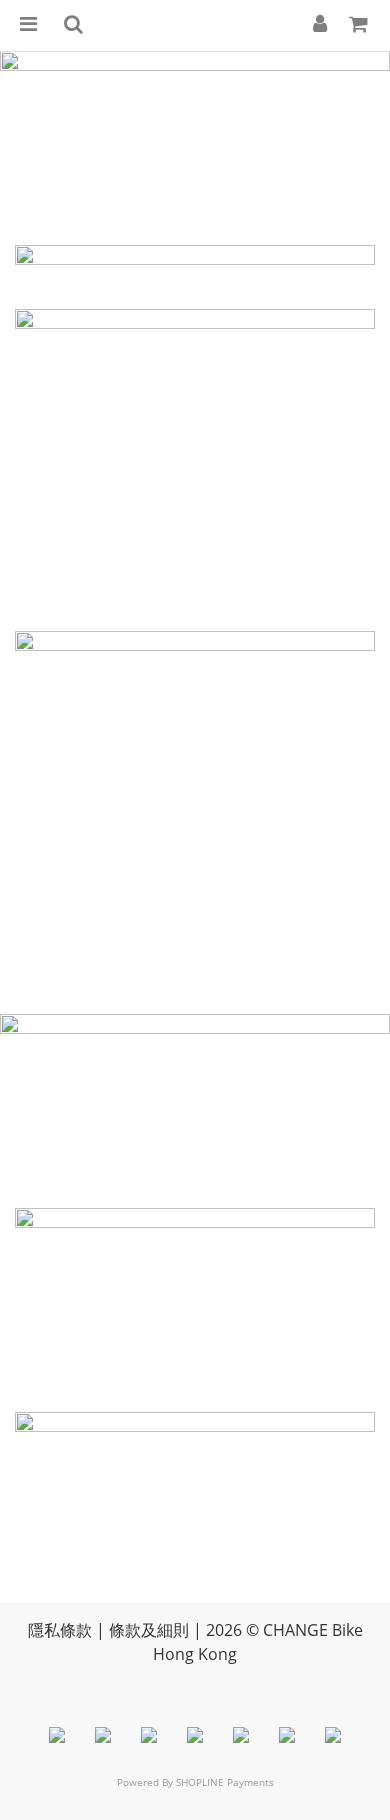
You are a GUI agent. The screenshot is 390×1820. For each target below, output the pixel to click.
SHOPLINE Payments (225, 1782)
